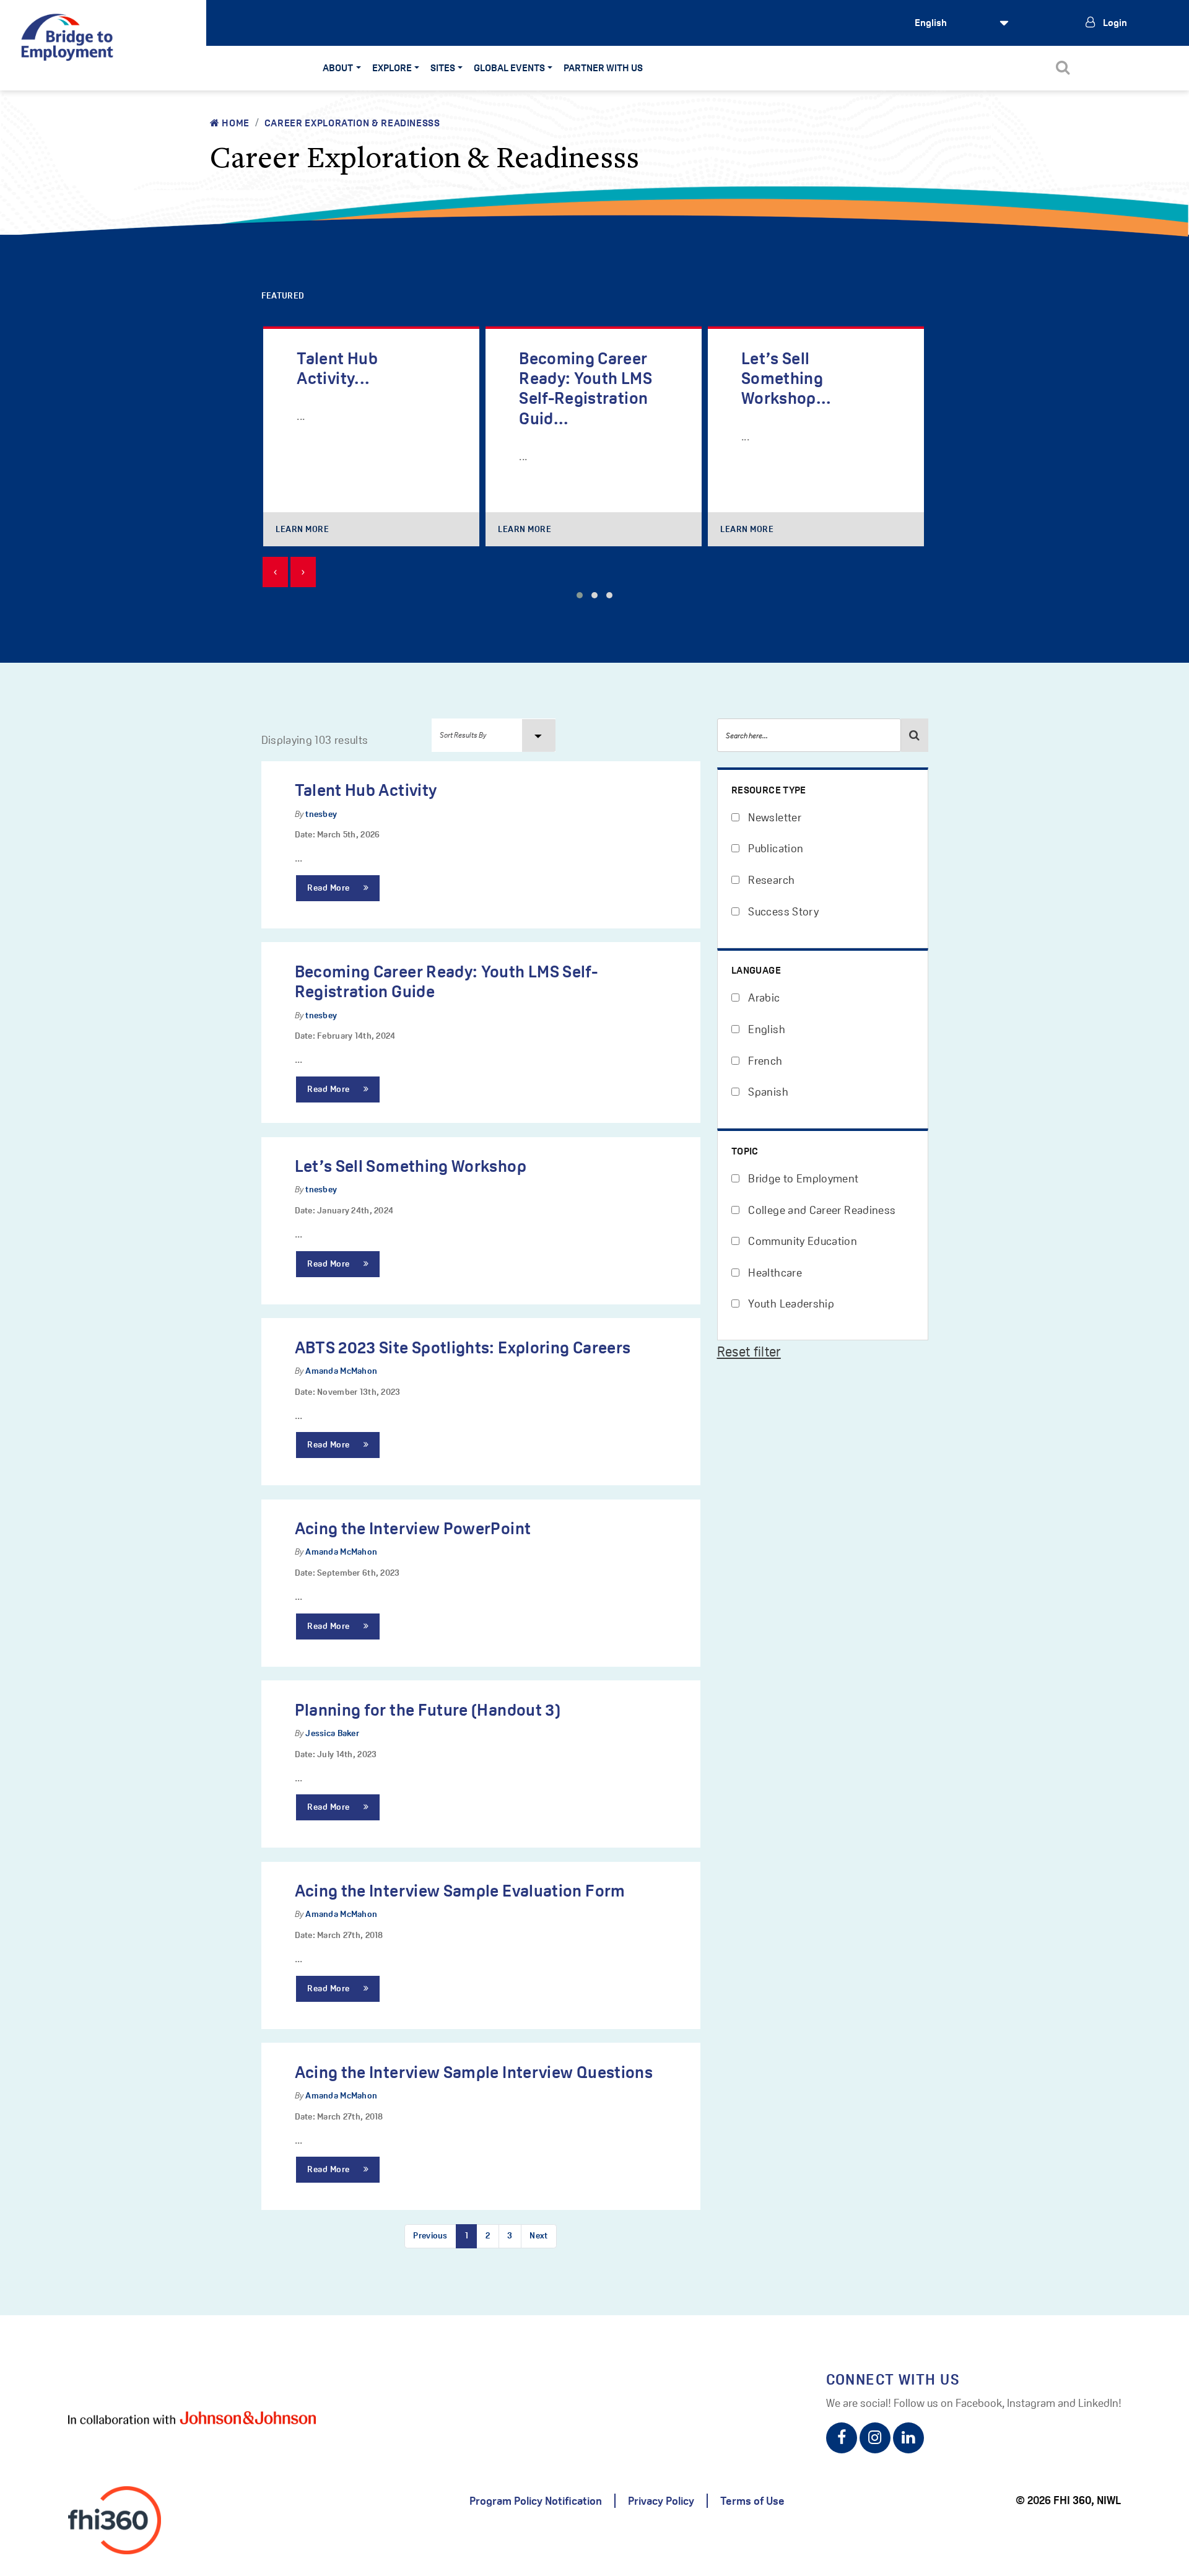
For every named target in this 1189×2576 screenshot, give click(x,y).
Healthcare (774, 1273)
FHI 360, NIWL (1087, 2500)
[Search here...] (915, 735)
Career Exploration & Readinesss (352, 123)
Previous (430, 2235)
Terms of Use (752, 2501)
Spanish (767, 1092)
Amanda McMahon (341, 1371)
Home (235, 123)
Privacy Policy (661, 2501)
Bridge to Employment (802, 1178)
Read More (330, 888)
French (764, 1061)
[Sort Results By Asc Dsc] (494, 735)
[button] (580, 595)
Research (770, 880)
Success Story (782, 911)
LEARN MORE (303, 529)
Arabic (763, 998)
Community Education (801, 1241)
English (765, 1029)
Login (1114, 23)
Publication (774, 848)
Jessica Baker (332, 1733)
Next (538, 2235)
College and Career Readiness (821, 1210)
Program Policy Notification (536, 2501)
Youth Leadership (790, 1303)
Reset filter (749, 1351)
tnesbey (321, 814)
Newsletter (773, 817)
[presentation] (275, 572)
